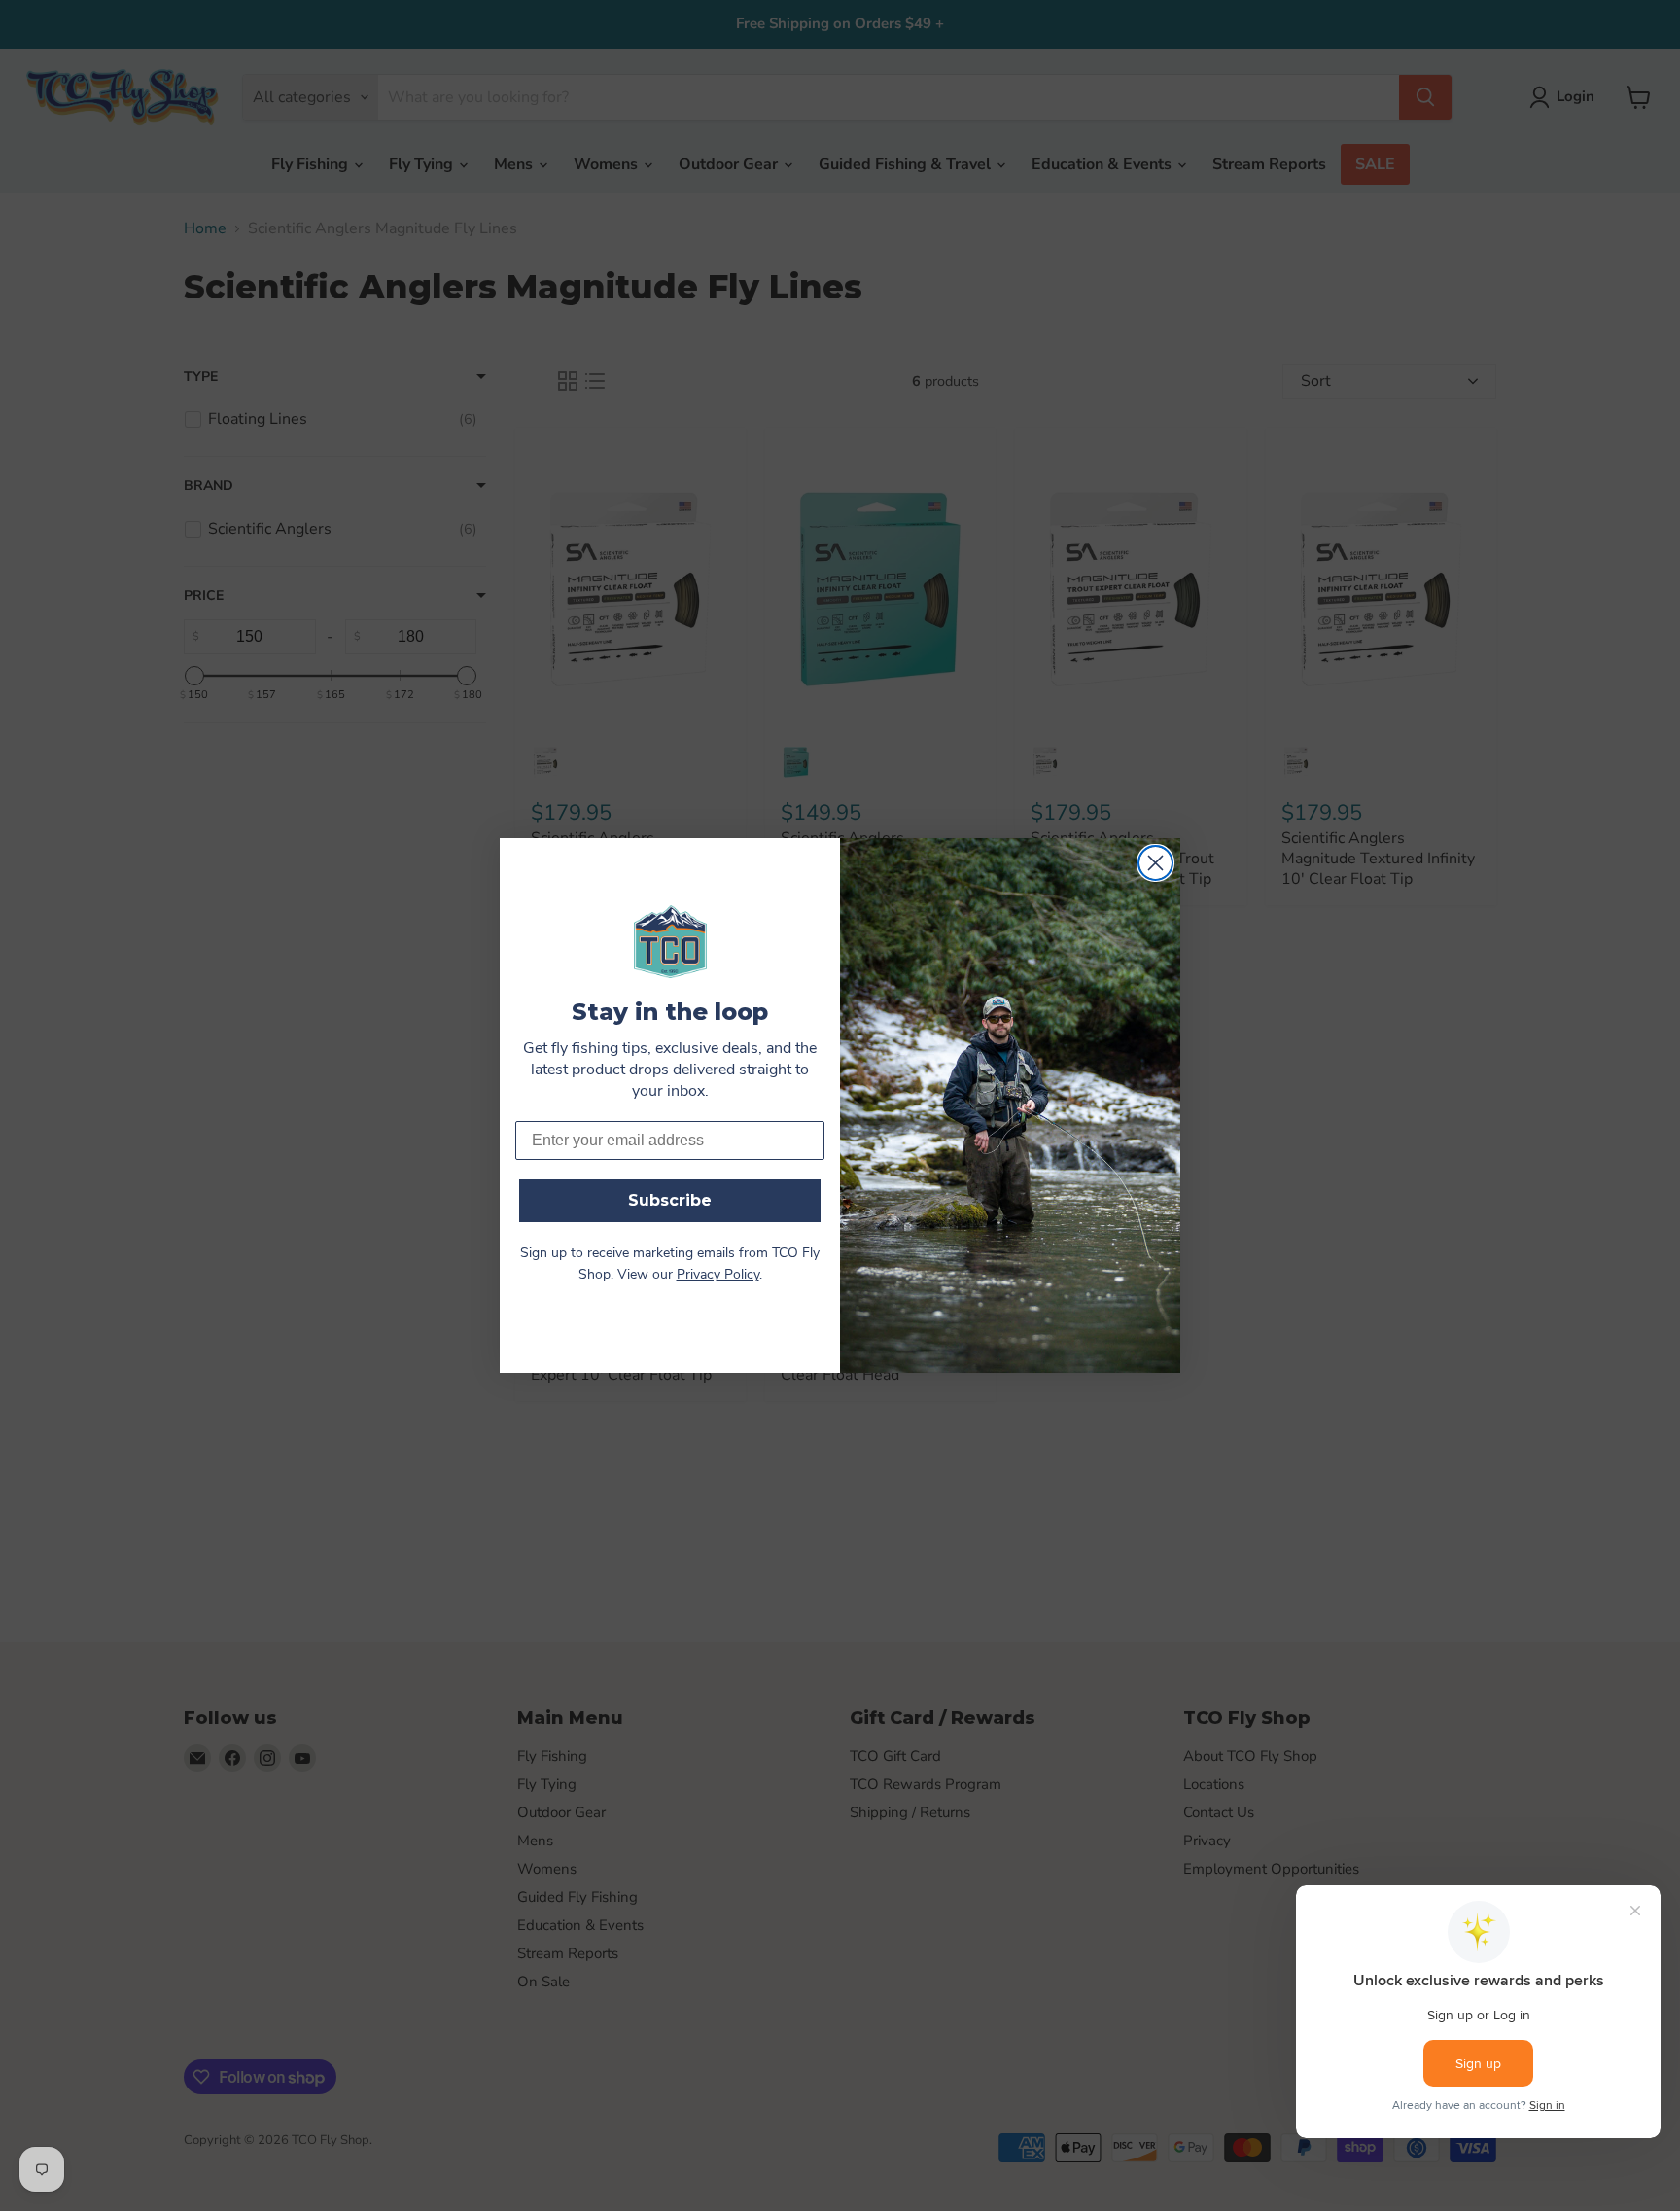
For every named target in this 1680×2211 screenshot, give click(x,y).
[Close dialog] (1155, 863)
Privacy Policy (718, 1275)
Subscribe (670, 1200)
